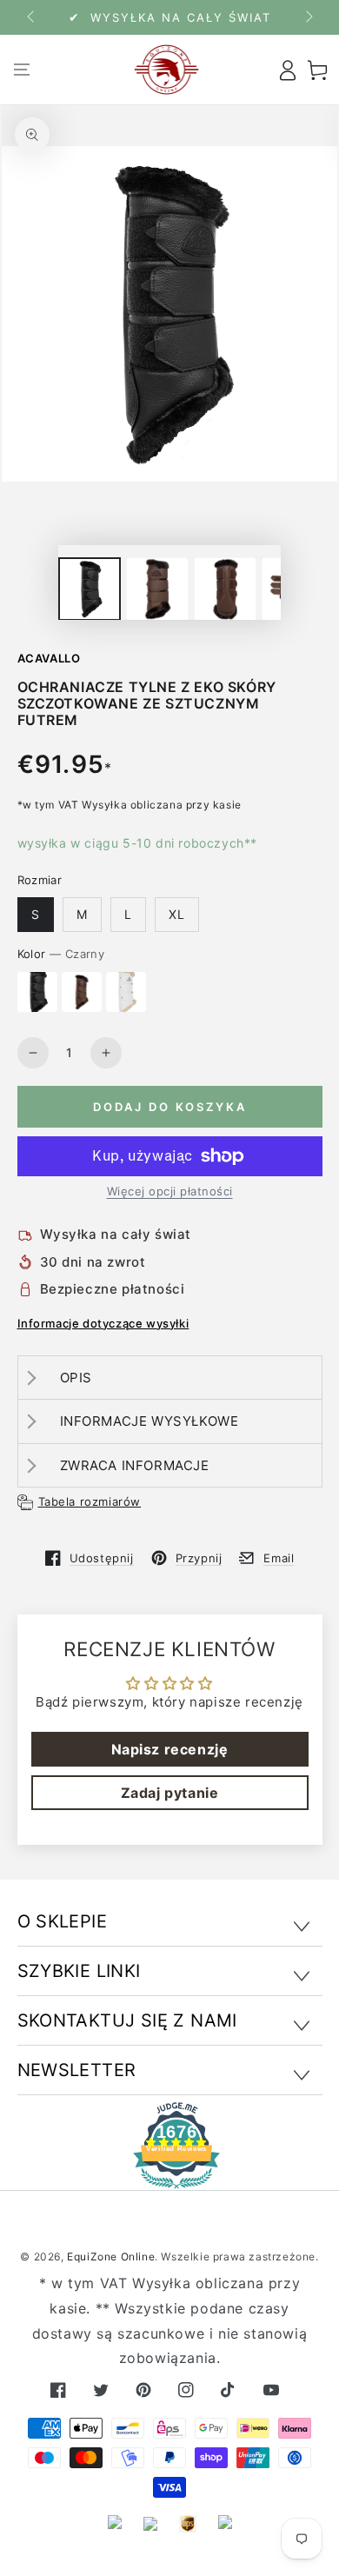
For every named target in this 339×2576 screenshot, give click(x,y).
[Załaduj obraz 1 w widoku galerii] (90, 589)
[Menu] (22, 70)
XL (177, 914)
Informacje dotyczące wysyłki (103, 1323)
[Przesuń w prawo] (308, 17)
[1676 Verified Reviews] (169, 2177)
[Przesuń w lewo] (32, 17)
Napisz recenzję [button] (170, 1749)
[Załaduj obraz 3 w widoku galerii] (157, 589)
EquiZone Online (111, 2256)
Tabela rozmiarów (90, 1501)
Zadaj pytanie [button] (170, 1793)
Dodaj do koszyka (170, 1107)
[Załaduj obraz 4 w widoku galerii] (225, 589)
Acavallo (49, 658)
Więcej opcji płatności (170, 1191)
